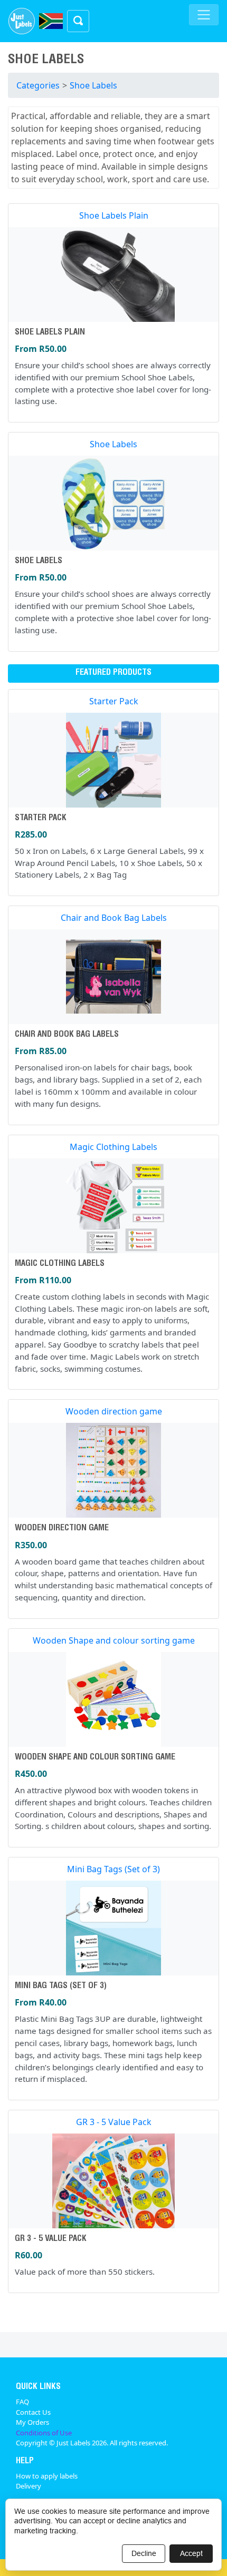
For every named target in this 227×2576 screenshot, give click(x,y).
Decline (144, 2553)
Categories (38, 85)
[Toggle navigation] (204, 15)
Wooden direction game (114, 1411)
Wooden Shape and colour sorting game (114, 1640)
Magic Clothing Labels (113, 1147)
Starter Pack (114, 701)
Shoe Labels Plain (114, 215)
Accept (191, 2553)
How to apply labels (47, 2476)
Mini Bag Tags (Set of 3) (113, 1869)
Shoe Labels (93, 85)
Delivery (29, 2486)
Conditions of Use (44, 2433)
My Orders (32, 2422)
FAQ (22, 2402)
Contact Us (33, 2412)
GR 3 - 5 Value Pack (114, 2122)
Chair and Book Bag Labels (114, 918)
